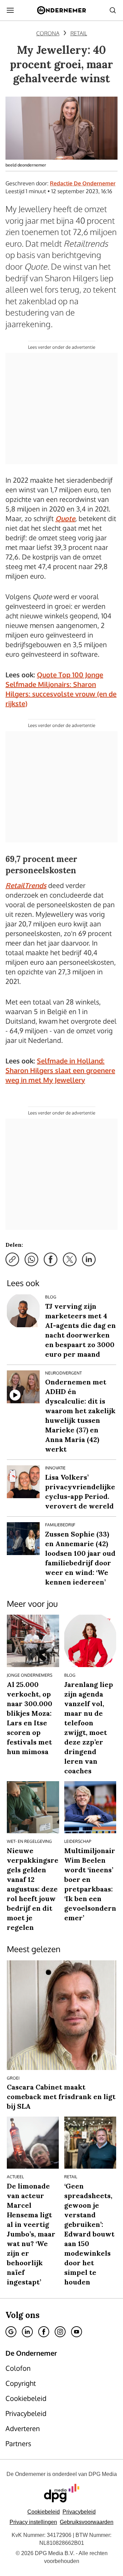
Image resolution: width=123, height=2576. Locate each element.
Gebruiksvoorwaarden (87, 2522)
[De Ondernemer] (61, 10)
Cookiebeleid (44, 2512)
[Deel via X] (70, 1259)
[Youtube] (77, 2332)
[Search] (113, 10)
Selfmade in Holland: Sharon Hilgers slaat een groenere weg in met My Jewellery (60, 1070)
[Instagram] (60, 2332)
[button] (33, 2522)
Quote (65, 518)
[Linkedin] (27, 2332)
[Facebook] (44, 2332)
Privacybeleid (79, 2512)
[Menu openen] (10, 10)
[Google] (11, 2332)
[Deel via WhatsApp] (31, 1259)
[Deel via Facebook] (51, 1259)
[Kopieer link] (12, 1259)
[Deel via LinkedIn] (89, 1259)
